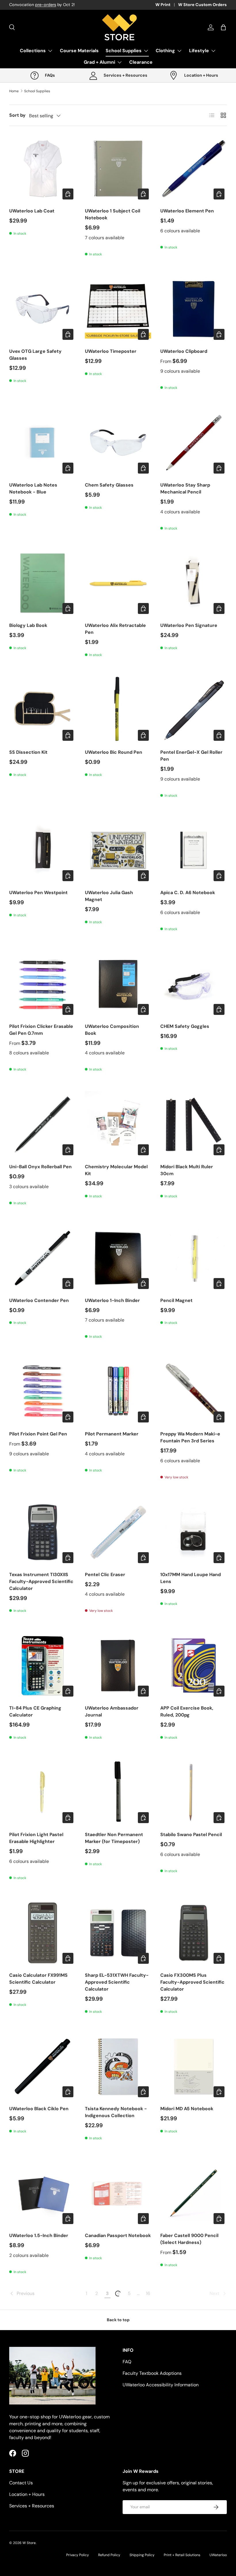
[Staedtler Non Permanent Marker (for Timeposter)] (118, 1792)
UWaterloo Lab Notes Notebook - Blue (33, 488)
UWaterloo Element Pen (187, 211)
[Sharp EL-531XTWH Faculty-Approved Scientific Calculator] (118, 1933)
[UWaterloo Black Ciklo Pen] (42, 2067)
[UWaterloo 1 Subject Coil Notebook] (118, 168)
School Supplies (37, 91)
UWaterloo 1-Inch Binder (112, 1300)
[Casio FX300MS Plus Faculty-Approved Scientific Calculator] (194, 1933)
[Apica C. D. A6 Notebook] (194, 850)
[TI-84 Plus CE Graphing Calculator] (42, 1666)
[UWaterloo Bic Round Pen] (118, 710)
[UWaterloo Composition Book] (118, 984)
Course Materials (79, 51)
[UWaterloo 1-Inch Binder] (118, 1258)
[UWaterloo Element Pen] (194, 168)
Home (14, 91)
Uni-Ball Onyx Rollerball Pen (40, 1167)
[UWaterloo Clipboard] (194, 309)
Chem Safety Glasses (109, 485)
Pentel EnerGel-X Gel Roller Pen (191, 756)
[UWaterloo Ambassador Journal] (118, 1666)
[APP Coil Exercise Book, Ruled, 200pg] (194, 1666)
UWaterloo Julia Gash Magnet (109, 896)
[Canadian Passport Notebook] (118, 2193)
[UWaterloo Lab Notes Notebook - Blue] (42, 443)
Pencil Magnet (176, 1300)
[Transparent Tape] (194, 2460)
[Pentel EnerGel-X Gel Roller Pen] (194, 710)
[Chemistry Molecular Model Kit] (118, 1124)
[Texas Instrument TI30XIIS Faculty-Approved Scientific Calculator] (42, 1532)
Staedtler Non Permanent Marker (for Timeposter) (114, 1838)
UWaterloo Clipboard (184, 351)
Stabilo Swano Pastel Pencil (191, 1835)
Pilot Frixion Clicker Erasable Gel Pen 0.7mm (41, 1030)
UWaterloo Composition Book (112, 1030)
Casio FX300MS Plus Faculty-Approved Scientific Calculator (192, 1982)
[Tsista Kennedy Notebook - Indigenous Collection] (118, 2067)
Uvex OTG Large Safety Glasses (35, 355)
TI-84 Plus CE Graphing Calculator (35, 1711)
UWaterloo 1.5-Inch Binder (39, 2235)
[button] (223, 27)
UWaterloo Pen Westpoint (38, 893)
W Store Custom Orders (202, 5)
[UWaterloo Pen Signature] (194, 583)
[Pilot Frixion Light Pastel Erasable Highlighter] (42, 1792)
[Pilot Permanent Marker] (118, 1391)
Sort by (17, 115)
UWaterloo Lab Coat (32, 211)
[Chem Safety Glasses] (118, 443)
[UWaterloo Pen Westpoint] (42, 850)
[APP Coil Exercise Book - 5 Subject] (42, 2460)
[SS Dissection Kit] (42, 710)
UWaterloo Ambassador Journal (112, 1711)
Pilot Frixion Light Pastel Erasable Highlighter (36, 1838)
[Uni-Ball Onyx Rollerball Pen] (42, 1124)
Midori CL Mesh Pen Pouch (115, 2503)
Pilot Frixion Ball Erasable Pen (118, 2369)
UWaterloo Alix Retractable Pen (115, 629)
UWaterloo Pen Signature (189, 625)
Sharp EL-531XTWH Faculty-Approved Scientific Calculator (117, 1982)
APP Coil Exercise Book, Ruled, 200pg (187, 1711)
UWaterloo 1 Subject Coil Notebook (113, 214)
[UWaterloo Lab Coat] (42, 168)
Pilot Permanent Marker (112, 1434)
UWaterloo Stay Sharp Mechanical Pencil (185, 488)
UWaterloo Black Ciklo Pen (39, 2109)
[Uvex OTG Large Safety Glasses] (42, 309)
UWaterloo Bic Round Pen (114, 752)
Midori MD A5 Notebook (187, 2109)
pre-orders (46, 5)
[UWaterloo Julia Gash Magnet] (118, 850)
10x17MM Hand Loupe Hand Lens (191, 1578)
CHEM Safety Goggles (185, 1026)
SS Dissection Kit (28, 752)
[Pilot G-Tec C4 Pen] (42, 2327)
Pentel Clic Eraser (105, 1575)
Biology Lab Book (28, 625)
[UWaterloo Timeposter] (118, 309)
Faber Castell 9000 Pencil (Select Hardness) (189, 2239)
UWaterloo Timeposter (111, 351)
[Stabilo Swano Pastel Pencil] (194, 1792)
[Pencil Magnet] (194, 1258)
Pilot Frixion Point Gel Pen (38, 1434)
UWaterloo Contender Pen (39, 1300)
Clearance (141, 62)
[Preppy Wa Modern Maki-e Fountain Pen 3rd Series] (194, 1391)
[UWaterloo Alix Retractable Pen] (118, 583)
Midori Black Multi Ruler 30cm (187, 1170)
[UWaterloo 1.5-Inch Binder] (42, 2193)
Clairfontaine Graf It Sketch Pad (191, 2372)
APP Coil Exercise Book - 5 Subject (39, 2506)
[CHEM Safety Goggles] (194, 984)
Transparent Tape (180, 2503)
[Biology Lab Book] (42, 583)
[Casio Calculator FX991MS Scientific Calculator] (42, 1933)
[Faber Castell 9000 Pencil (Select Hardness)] (194, 2193)
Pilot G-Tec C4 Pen (31, 2369)
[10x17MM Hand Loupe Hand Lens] (194, 1532)
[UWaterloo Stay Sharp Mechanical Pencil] (194, 443)
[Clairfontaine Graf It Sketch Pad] (194, 2327)
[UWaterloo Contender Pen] (42, 1258)
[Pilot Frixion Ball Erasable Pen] (118, 2327)
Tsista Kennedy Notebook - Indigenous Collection (116, 2112)
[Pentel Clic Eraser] (118, 1532)
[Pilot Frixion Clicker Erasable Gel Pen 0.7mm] (42, 984)
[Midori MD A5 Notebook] (194, 2067)
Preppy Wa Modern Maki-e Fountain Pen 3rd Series (190, 1437)
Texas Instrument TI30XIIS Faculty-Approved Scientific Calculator (41, 1581)
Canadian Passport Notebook (118, 2235)
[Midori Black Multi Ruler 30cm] (194, 1124)
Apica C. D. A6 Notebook (188, 893)
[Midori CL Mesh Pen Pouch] (118, 2460)
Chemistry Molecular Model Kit (116, 1170)
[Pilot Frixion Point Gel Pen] (42, 1391)
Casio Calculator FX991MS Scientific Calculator (38, 1979)
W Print (163, 5)
